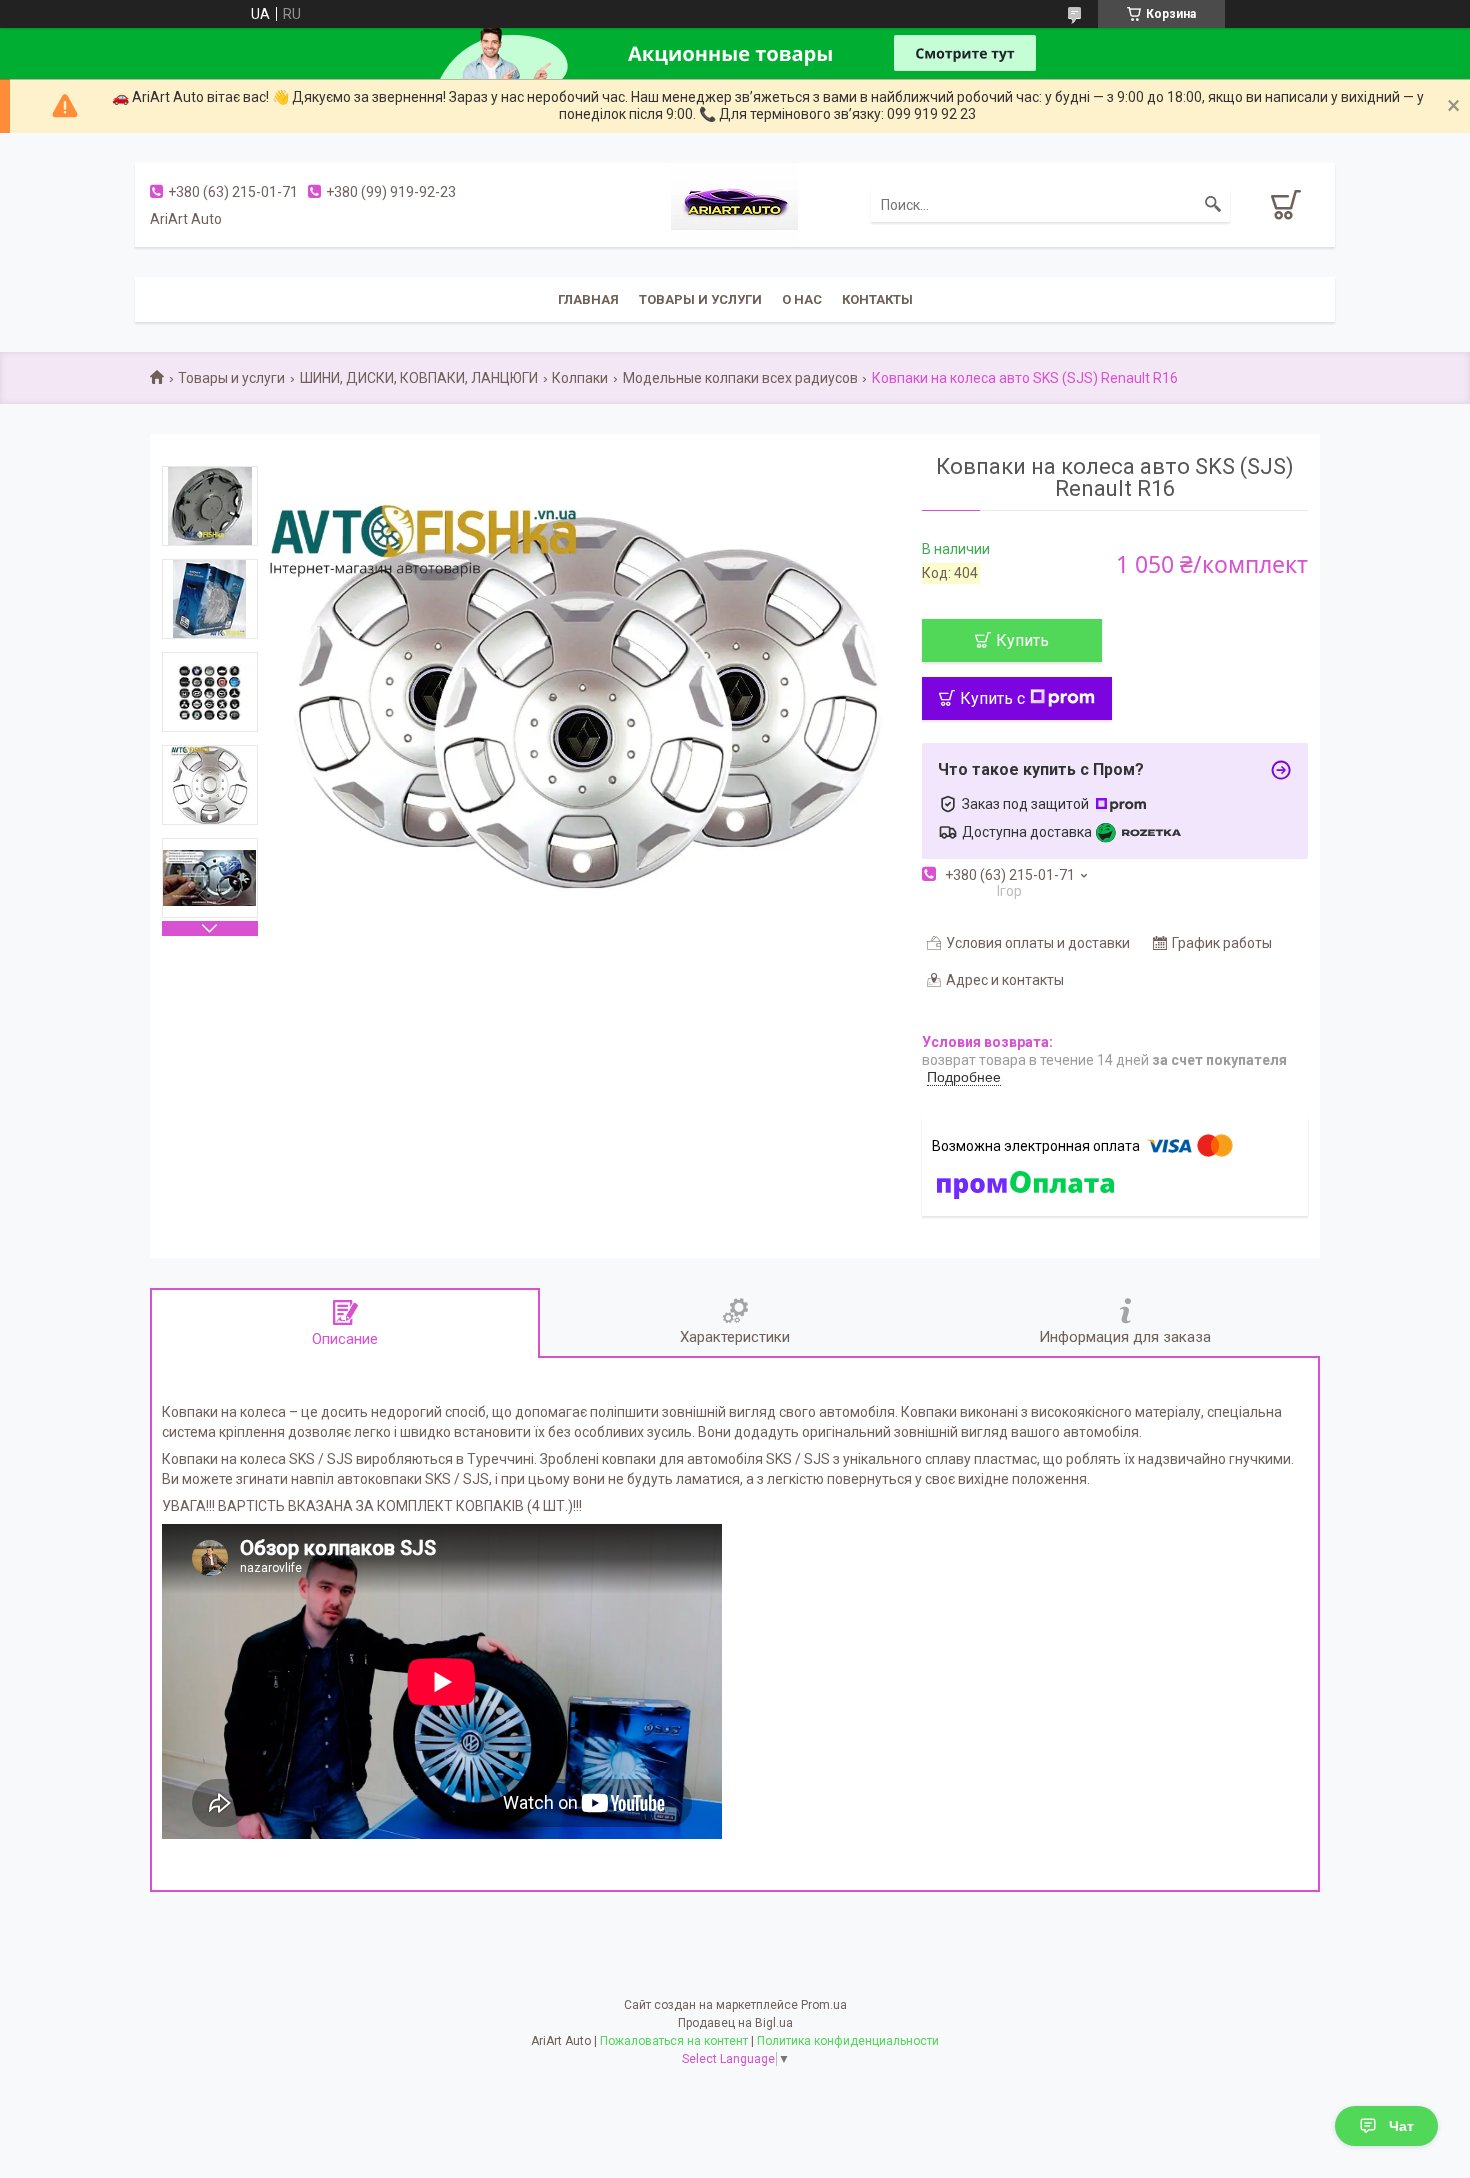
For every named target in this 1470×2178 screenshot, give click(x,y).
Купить (1022, 640)
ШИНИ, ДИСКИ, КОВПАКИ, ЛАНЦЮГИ (419, 378)
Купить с (992, 698)
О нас (802, 299)
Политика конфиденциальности (848, 2041)
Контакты (877, 299)
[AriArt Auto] (734, 203)
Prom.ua (824, 2005)
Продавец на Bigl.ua (735, 2023)
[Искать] (1213, 205)
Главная (588, 299)
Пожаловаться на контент (674, 2041)
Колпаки (580, 378)
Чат (1401, 2126)
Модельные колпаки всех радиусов (740, 378)
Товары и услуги (700, 299)
